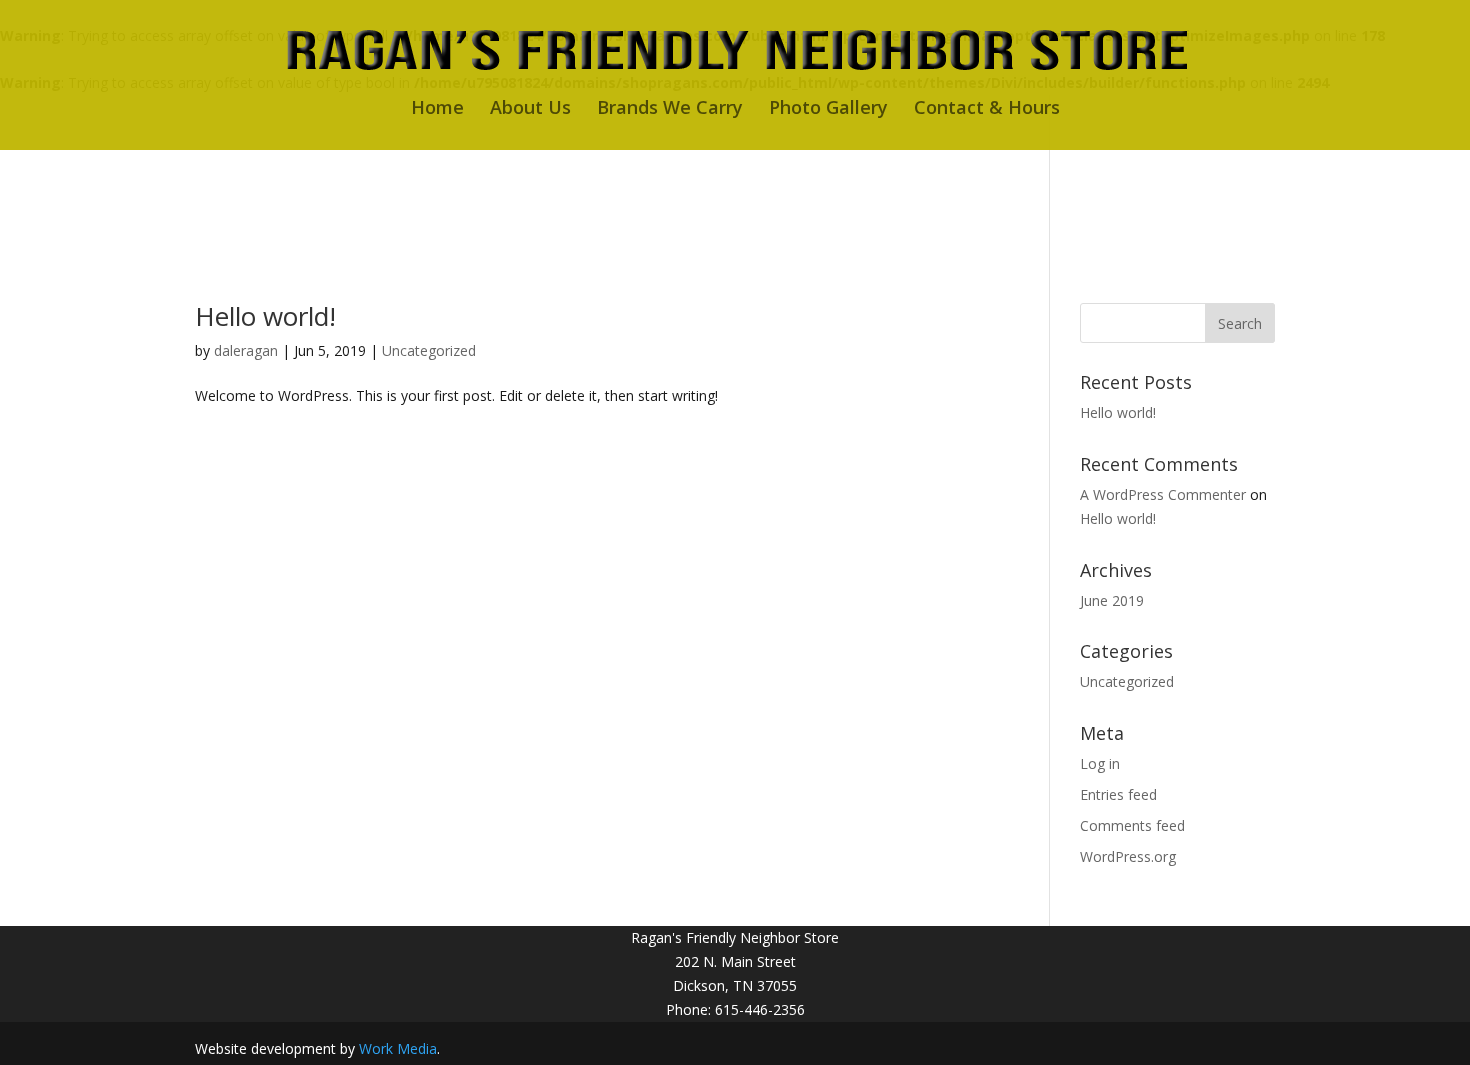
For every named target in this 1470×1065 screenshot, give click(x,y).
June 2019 (1112, 600)
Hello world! (265, 316)
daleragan (246, 350)
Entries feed (1118, 794)
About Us (530, 109)
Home (437, 109)
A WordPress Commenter (1163, 494)
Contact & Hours (987, 109)
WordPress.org (1128, 856)
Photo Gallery (828, 109)
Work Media (398, 1048)
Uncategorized (429, 350)
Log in (1100, 763)
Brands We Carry (670, 109)
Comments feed (1132, 825)
